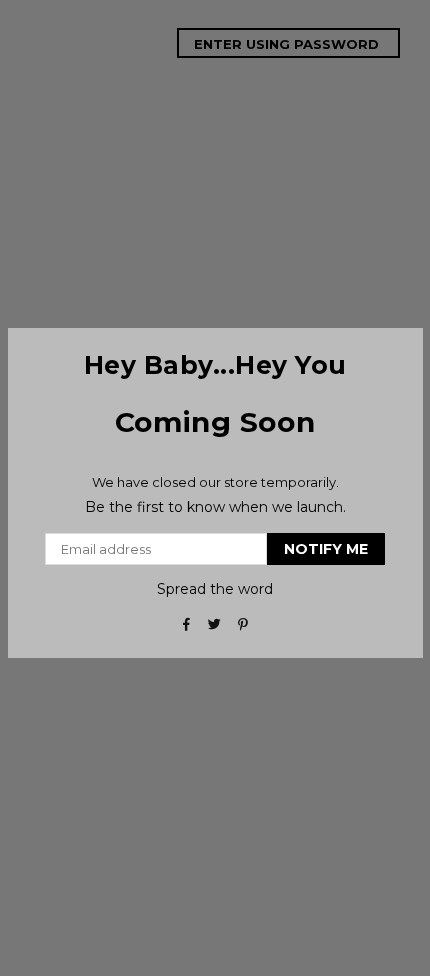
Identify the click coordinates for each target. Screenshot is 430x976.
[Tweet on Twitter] (215, 623)
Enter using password (288, 44)
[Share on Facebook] (187, 623)
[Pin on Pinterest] (243, 623)
